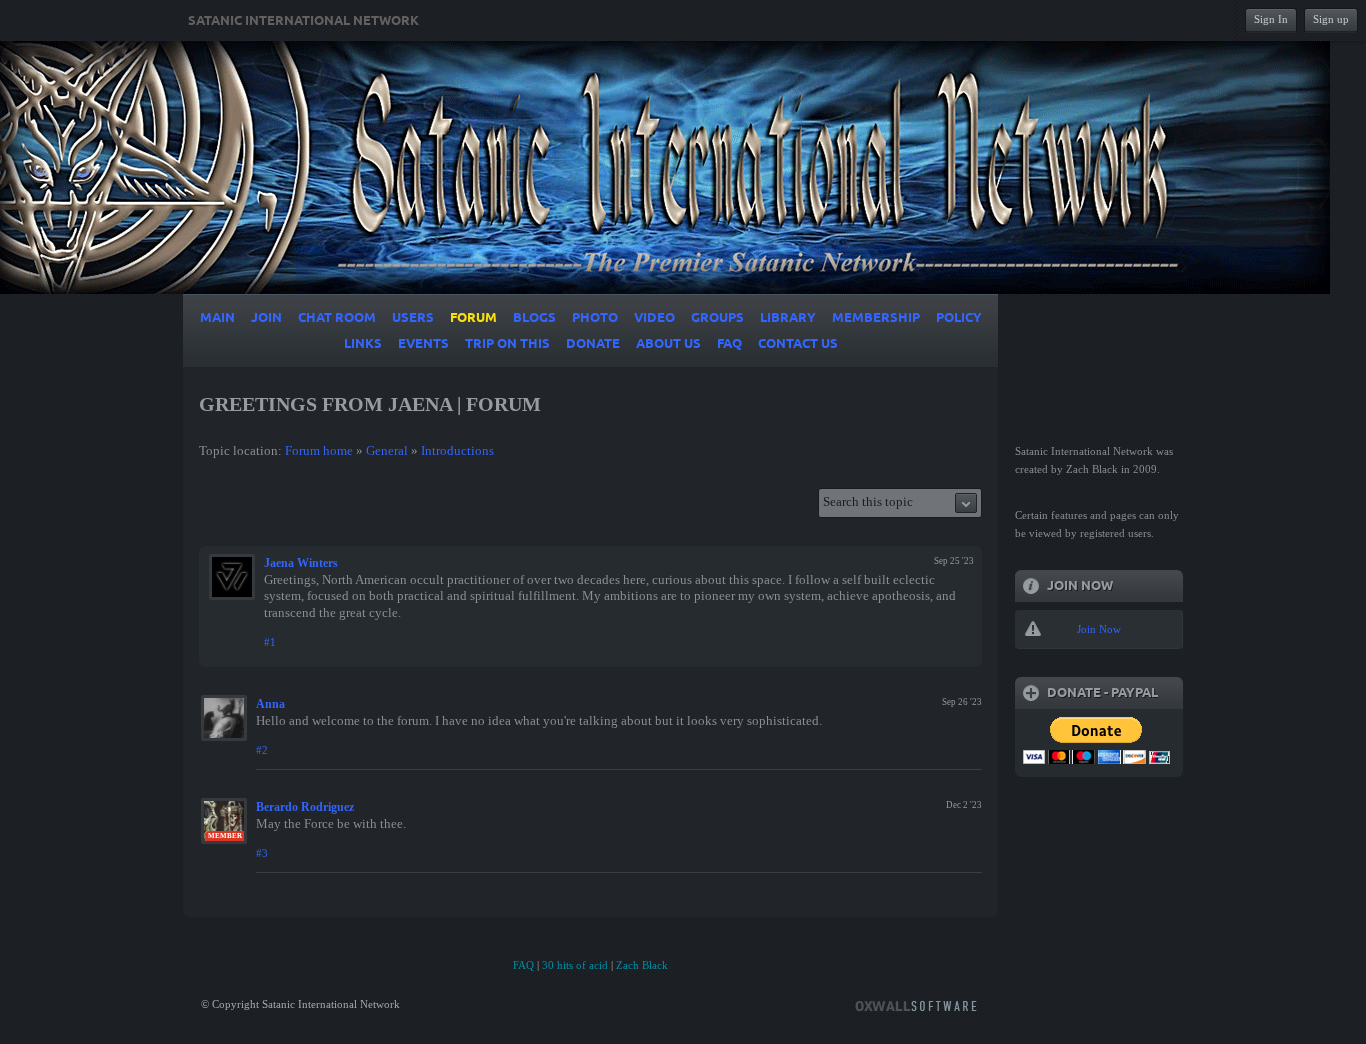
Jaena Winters (301, 563)
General (387, 450)
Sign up (1331, 19)
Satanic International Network (303, 21)
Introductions (457, 450)
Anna (270, 704)
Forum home (319, 450)
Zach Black (642, 965)
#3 (262, 853)
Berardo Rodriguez (305, 807)
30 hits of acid (575, 965)
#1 (270, 642)
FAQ (523, 965)
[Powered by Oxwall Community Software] (916, 1004)
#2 (262, 750)
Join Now (1099, 629)
